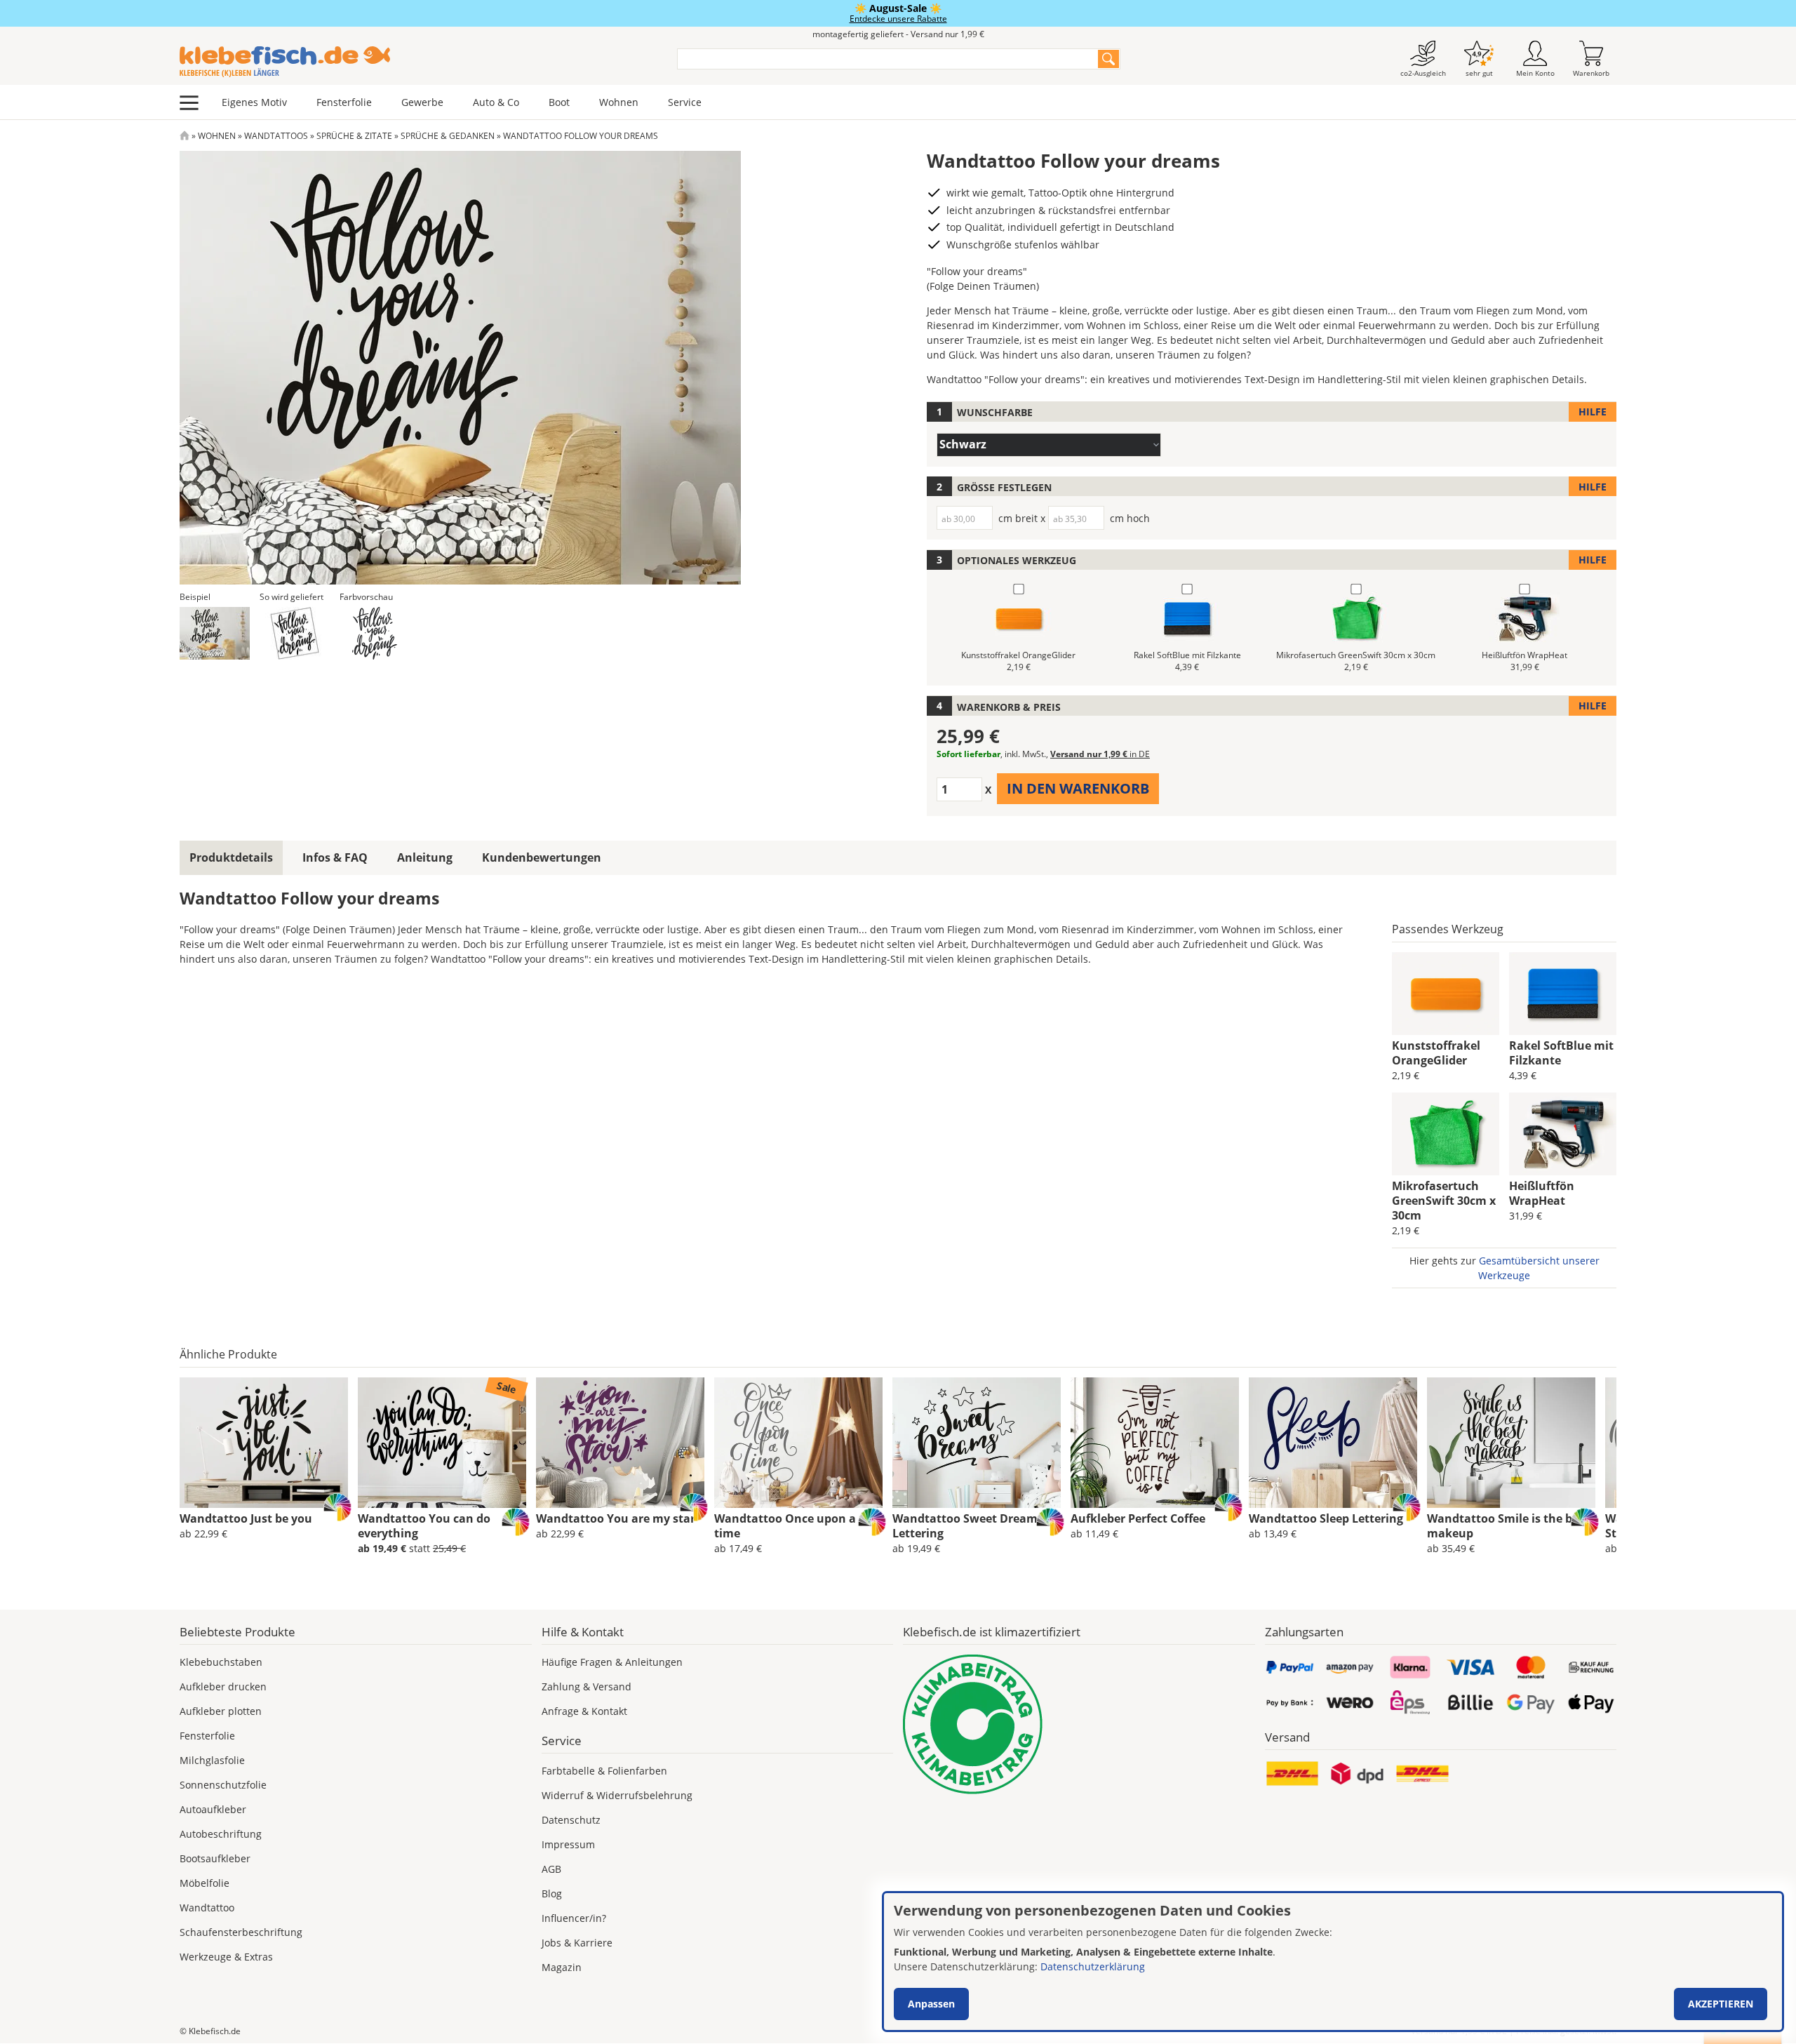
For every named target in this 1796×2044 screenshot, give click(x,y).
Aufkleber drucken (223, 1686)
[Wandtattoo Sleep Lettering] (1333, 1443)
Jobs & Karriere (577, 1943)
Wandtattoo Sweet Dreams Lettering (968, 1526)
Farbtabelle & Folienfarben (604, 1771)
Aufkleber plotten (221, 1711)
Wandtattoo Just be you (246, 1518)
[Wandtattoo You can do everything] (442, 1443)
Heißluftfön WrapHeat (1542, 1193)
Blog (552, 1893)
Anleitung (425, 857)
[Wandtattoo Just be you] (264, 1443)
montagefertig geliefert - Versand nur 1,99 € (898, 34)
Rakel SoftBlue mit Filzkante (1561, 1053)
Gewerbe (422, 102)
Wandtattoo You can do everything (424, 1526)
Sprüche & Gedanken (448, 136)
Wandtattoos (276, 136)
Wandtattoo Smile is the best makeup (1508, 1526)
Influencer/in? (574, 1918)
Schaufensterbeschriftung (241, 1932)
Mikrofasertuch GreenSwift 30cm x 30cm (1444, 1201)
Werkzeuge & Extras (226, 1957)
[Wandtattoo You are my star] (620, 1443)
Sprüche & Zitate (354, 136)
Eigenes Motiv (254, 102)
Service (685, 102)
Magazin (562, 1967)
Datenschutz (571, 1820)
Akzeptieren (1721, 2004)
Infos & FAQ (335, 857)
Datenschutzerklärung (1093, 1966)
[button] (215, 633)
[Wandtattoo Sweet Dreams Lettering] (977, 1443)
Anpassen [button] (931, 2004)
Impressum (568, 1844)
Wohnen (619, 102)
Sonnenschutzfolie (223, 1785)
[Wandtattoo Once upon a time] (798, 1443)
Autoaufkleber (213, 1809)
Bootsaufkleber (215, 1858)
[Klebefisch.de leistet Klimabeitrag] (1079, 1724)
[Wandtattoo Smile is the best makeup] (1511, 1443)
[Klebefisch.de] (419, 62)
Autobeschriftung (221, 1834)
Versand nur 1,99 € (1100, 754)
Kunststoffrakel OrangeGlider (1436, 1053)
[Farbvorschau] (375, 633)
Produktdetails (231, 857)
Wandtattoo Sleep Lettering (1326, 1518)
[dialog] (1333, 1962)
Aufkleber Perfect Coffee (1138, 1518)
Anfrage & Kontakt (584, 1711)
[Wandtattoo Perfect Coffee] (1155, 1443)
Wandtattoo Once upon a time (785, 1526)
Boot (559, 102)
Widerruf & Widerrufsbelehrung (617, 1795)
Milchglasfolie (212, 1760)
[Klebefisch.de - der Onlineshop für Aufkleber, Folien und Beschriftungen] (185, 136)
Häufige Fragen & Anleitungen (612, 1662)
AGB (551, 1869)
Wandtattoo (207, 1908)
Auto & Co (496, 102)
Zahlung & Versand (587, 1686)
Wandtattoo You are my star (616, 1518)
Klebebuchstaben (221, 1662)
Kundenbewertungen (542, 857)
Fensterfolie (344, 102)
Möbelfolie (205, 1883)
